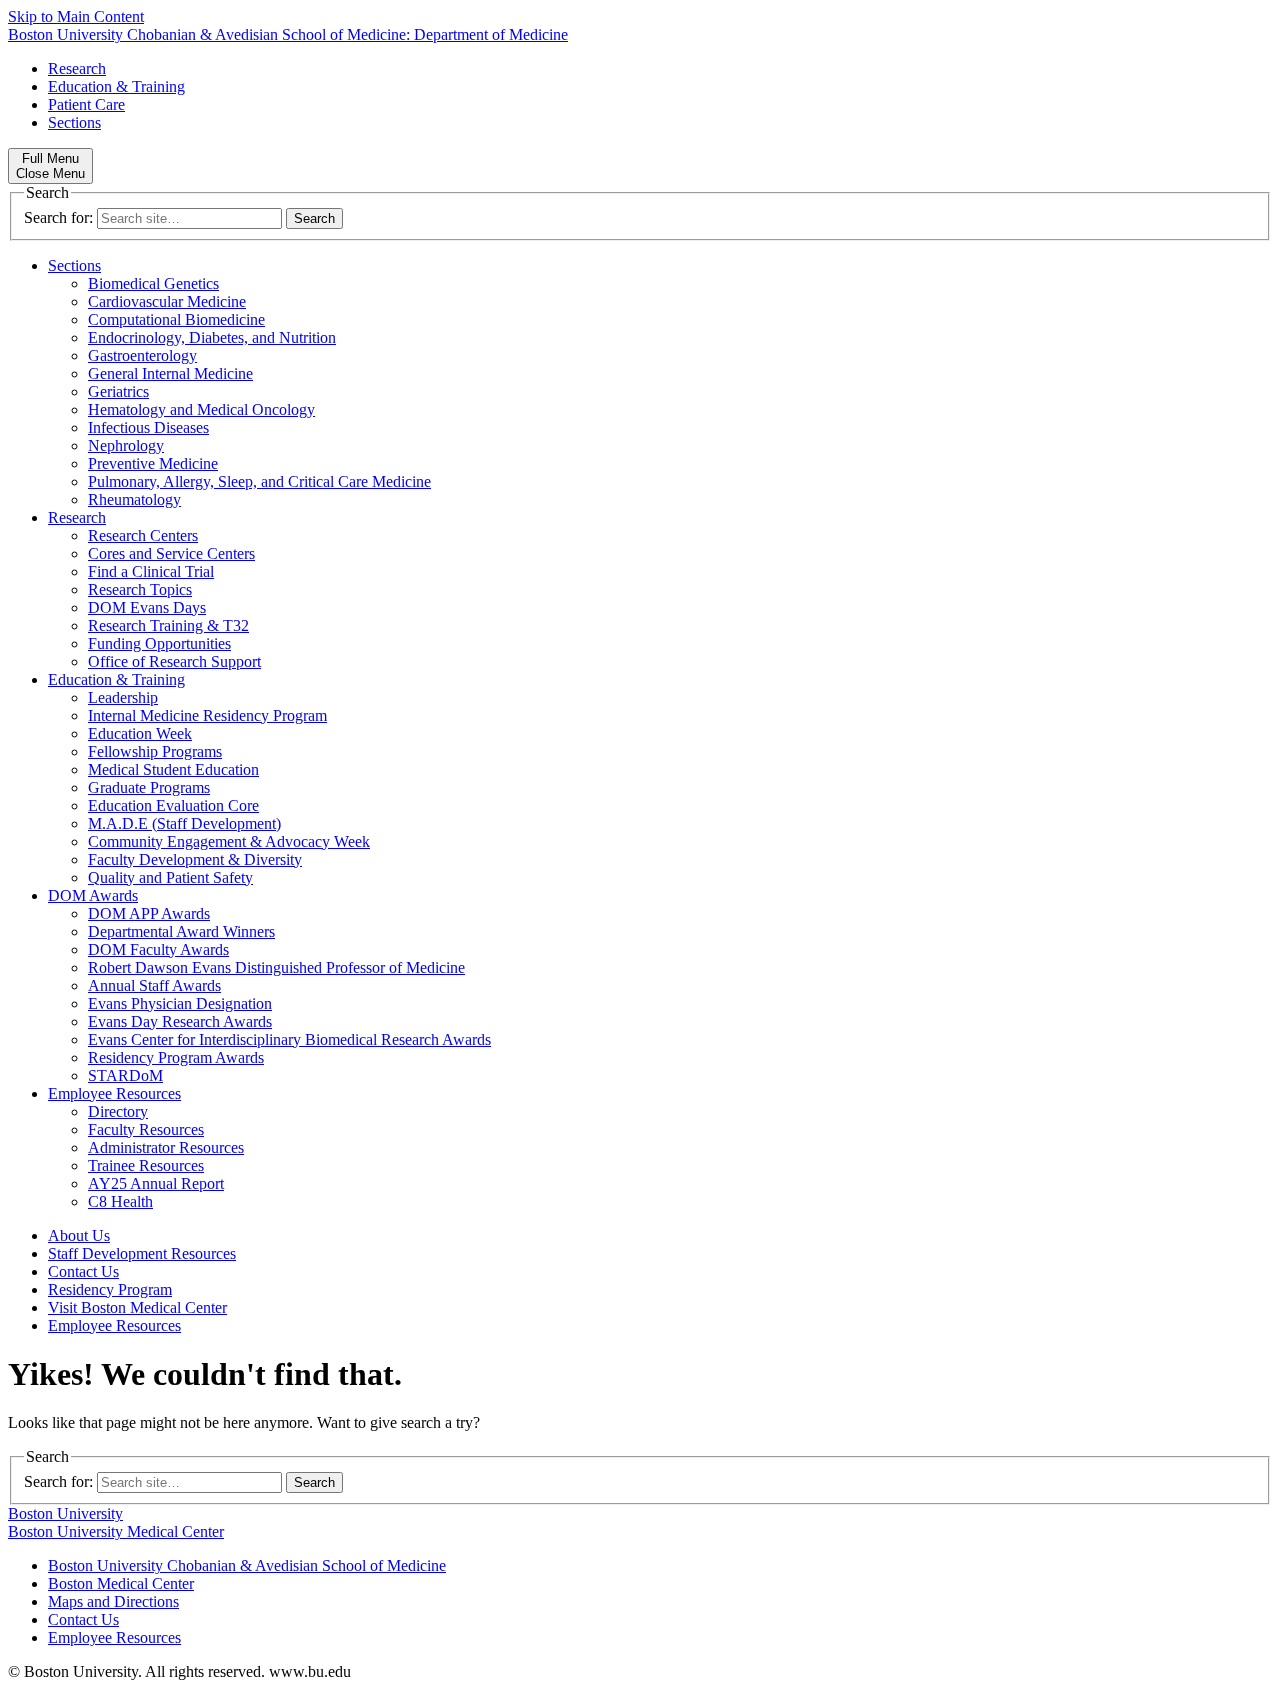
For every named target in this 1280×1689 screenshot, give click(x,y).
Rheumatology (134, 499)
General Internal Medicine (170, 373)
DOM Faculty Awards (158, 949)
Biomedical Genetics (153, 283)
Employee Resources (114, 1093)
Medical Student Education (173, 769)
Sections (74, 122)
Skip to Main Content (76, 16)
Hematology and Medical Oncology (201, 409)
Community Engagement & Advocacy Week (229, 841)
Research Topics (140, 589)
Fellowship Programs (155, 751)
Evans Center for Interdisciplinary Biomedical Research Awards (289, 1039)
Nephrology (126, 445)
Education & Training (116, 86)
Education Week (140, 733)
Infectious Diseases (148, 427)
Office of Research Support (174, 661)
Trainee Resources (146, 1165)
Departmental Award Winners (181, 931)
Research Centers (143, 535)
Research (77, 68)
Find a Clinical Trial (151, 571)
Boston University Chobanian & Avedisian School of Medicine (247, 1565)
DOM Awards (93, 895)
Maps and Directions (113, 1601)
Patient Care (86, 104)
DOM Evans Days (147, 607)
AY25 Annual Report (156, 1183)
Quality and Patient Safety (170, 877)
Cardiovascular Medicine (167, 301)
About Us (79, 1235)
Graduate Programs (149, 787)
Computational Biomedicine (176, 319)
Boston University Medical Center (116, 1531)
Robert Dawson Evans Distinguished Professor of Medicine (276, 967)
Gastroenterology (142, 355)
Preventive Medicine (153, 463)
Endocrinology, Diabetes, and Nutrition (212, 337)
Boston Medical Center (121, 1583)
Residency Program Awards (176, 1057)
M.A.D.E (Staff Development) (184, 823)
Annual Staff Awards (154, 985)
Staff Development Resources (142, 1253)
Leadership (123, 697)
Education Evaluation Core (173, 805)
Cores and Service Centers (171, 553)
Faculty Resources (146, 1129)
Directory (118, 1111)
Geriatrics (118, 391)
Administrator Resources (166, 1147)
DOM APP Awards (149, 913)
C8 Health (120, 1201)
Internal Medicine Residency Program (207, 715)
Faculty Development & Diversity (195, 859)
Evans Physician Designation (180, 1003)
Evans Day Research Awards (180, 1021)
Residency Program (110, 1289)
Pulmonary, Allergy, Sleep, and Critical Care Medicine (259, 481)
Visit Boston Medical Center (137, 1307)
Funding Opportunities (159, 643)
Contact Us (83, 1271)
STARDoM (125, 1075)
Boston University (65, 1513)
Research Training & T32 (168, 625)
